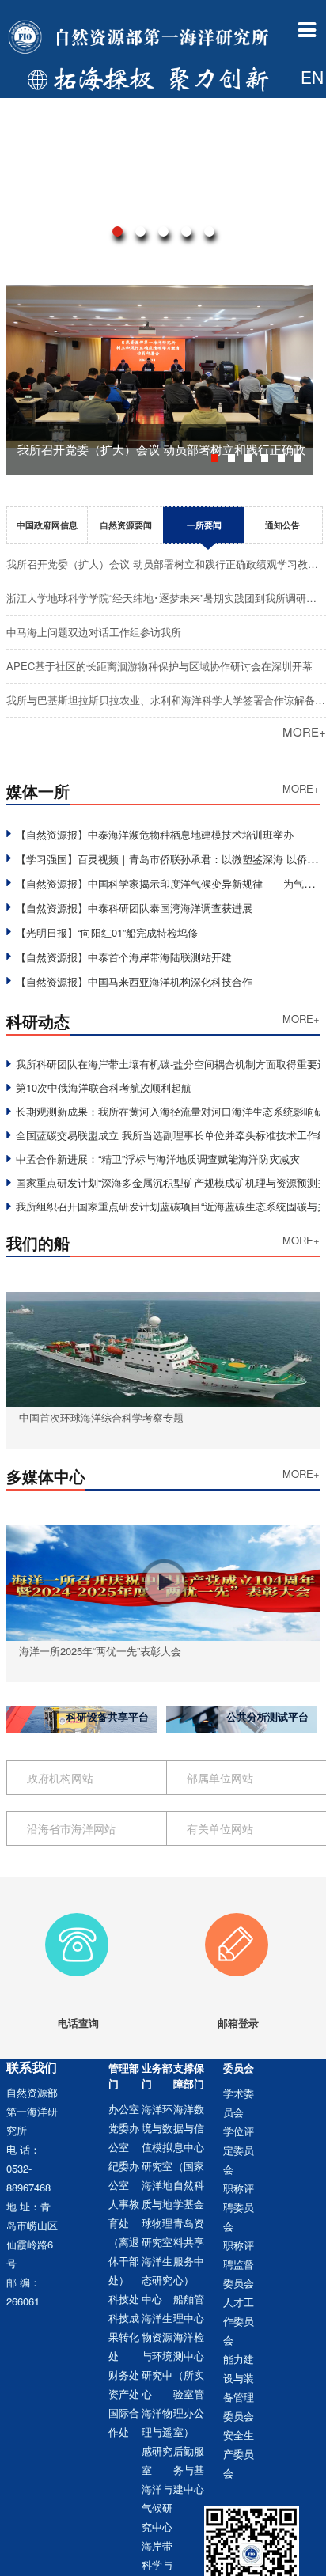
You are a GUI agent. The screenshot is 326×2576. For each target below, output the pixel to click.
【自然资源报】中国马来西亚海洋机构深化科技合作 (134, 981)
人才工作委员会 (239, 2321)
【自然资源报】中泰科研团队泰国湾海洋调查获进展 (134, 908)
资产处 (124, 2394)
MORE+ (304, 731)
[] (292, 118)
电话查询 (78, 2023)
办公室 (124, 2109)
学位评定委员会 (239, 2150)
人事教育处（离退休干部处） (124, 2242)
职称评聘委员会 (239, 2207)
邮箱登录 (238, 2023)
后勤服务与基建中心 (189, 2470)
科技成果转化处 (124, 2337)
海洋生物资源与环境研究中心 (157, 2356)
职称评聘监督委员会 (239, 2264)
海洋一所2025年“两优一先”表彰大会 (100, 1651)
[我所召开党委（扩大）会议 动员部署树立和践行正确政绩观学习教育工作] (159, 294)
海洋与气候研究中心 (157, 2508)
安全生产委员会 (239, 2454)
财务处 (124, 2375)
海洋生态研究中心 (157, 2280)
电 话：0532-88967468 (28, 2168)
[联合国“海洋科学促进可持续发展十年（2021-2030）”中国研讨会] (163, 180)
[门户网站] (141, 38)
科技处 (124, 2299)
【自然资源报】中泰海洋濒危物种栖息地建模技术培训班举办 (155, 834)
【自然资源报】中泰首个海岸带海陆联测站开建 (124, 957)
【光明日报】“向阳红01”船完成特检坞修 (107, 932)
